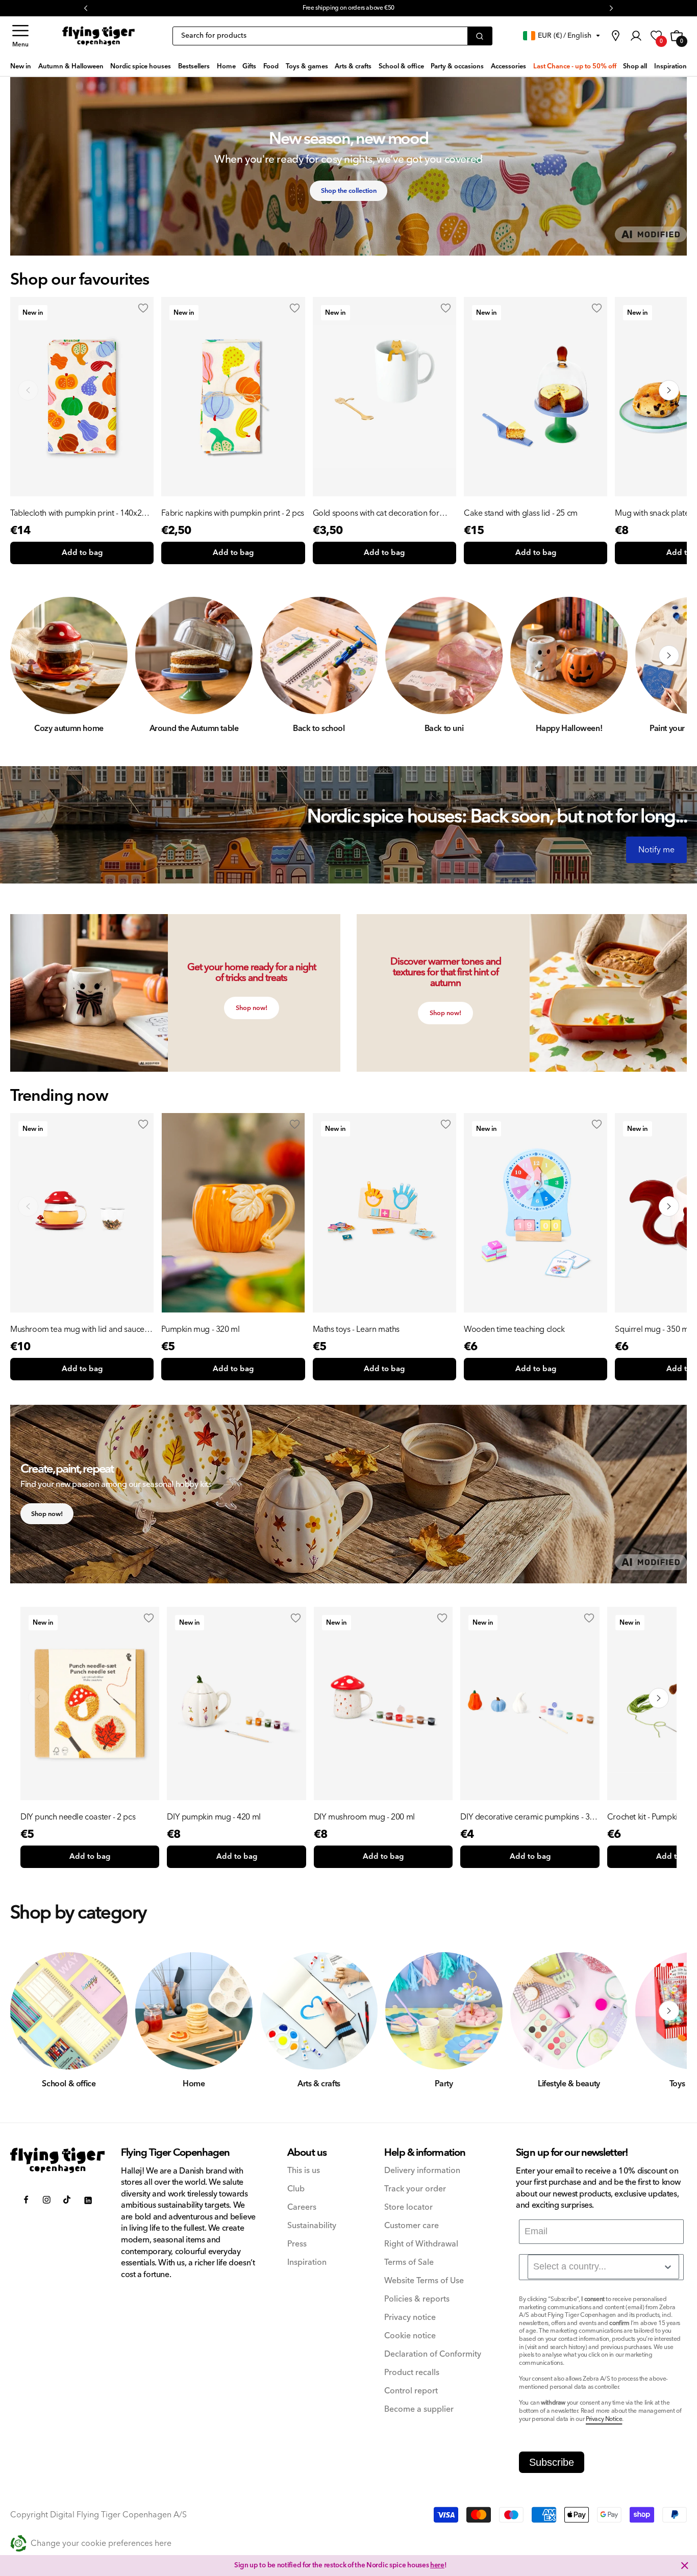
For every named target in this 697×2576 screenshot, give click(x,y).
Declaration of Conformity (433, 2354)
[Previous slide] (28, 390)
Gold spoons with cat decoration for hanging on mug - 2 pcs (376, 513)
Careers (302, 2207)
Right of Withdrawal (421, 2244)
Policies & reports (417, 2299)
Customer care (412, 2226)
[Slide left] (28, 655)
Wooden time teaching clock (514, 1329)
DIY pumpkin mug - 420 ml (214, 1817)
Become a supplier (419, 2409)
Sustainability (312, 2226)
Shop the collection (349, 191)
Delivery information (422, 2171)
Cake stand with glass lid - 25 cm (521, 513)
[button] (20, 36)
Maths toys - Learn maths (356, 1329)
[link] (615, 36)
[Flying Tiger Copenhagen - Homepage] (98, 36)
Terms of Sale (409, 2263)
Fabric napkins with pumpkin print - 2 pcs (233, 513)
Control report (411, 2391)
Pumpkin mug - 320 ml (200, 1329)
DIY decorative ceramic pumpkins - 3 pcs (525, 1817)
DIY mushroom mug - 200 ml (364, 1817)
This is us (304, 2171)
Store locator (408, 2207)
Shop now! (252, 1008)
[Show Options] (668, 2267)
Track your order (415, 2189)
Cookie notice (410, 2336)
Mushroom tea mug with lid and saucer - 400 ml (81, 1329)
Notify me (656, 850)
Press (297, 2244)
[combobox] (603, 2267)
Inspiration (307, 2263)
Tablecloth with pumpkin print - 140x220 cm (80, 513)
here (437, 2565)
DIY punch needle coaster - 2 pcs (78, 1817)
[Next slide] (669, 390)
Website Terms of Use (424, 2281)
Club (296, 2189)
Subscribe (552, 2462)
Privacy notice (410, 2318)
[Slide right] (669, 655)
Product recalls (412, 2373)
